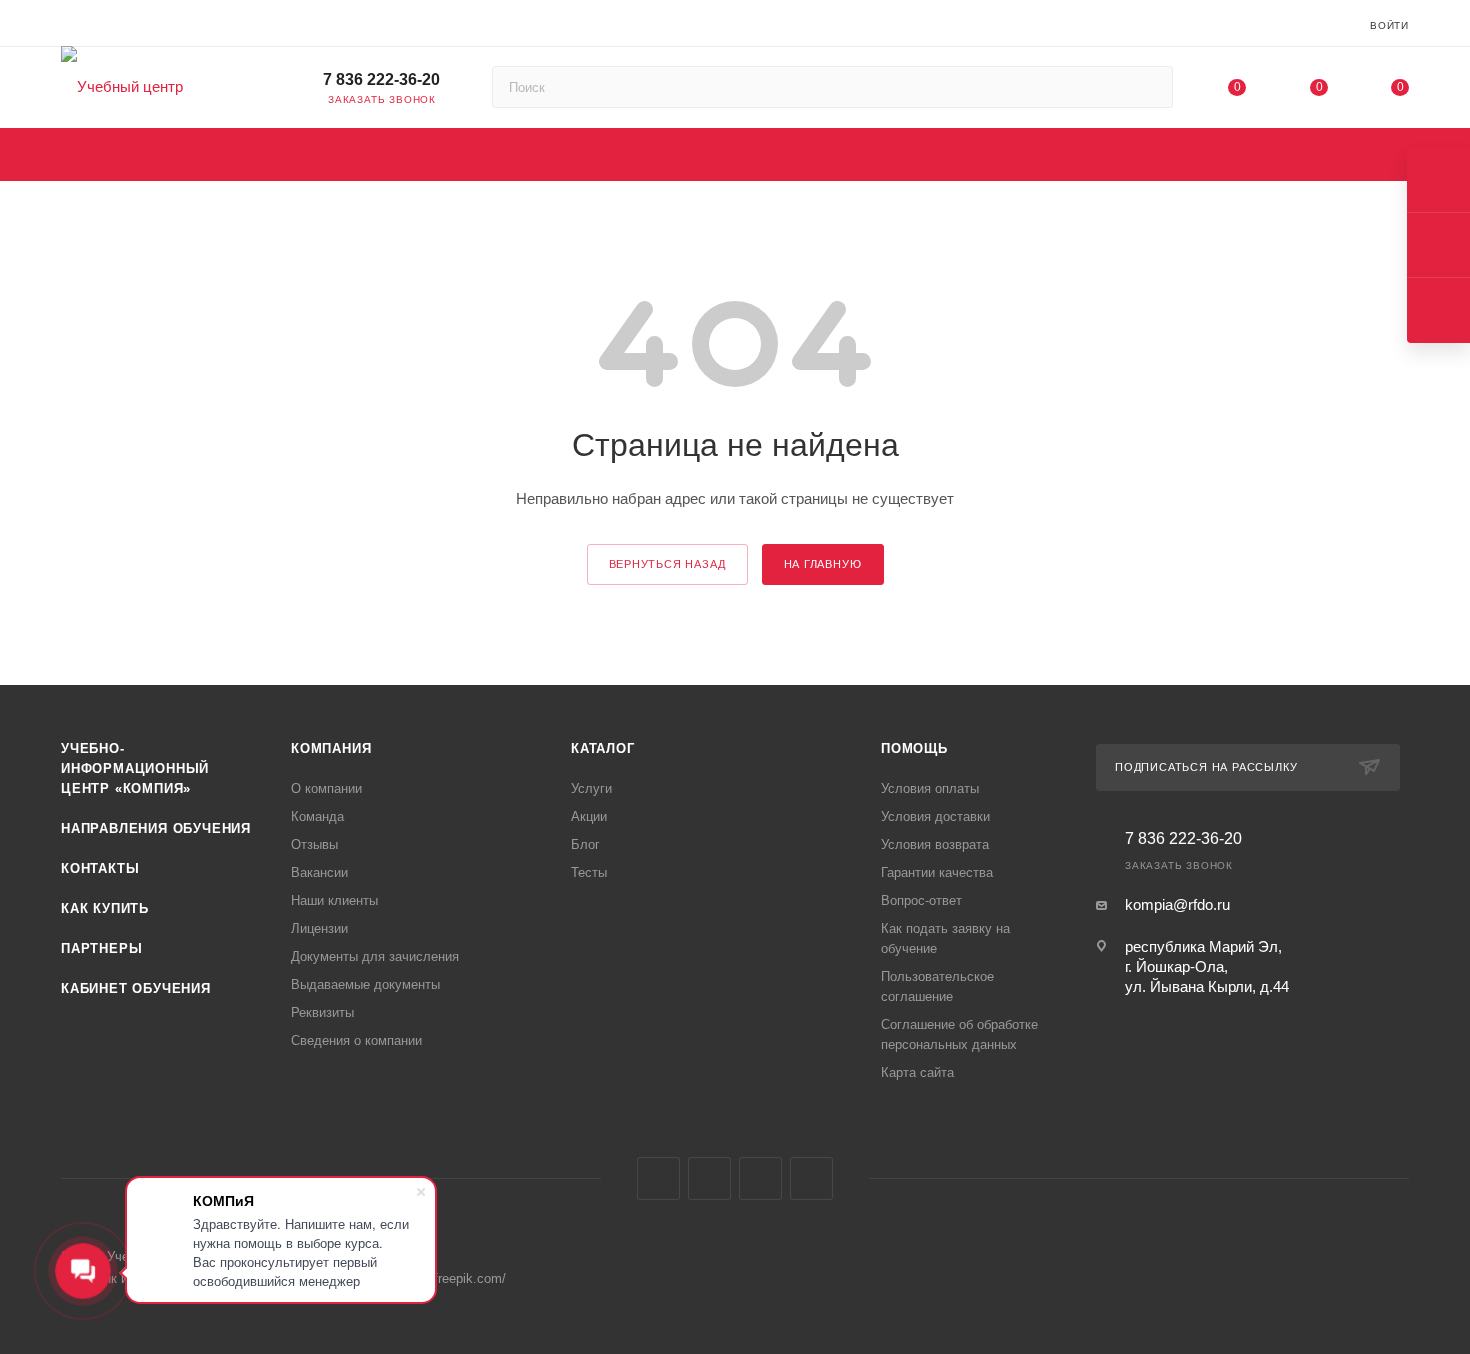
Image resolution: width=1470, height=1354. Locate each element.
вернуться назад (667, 564)
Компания (331, 748)
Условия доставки (935, 816)
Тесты (589, 872)
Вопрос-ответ (921, 900)
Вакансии (319, 872)
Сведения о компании (356, 1040)
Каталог (603, 748)
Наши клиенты (334, 900)
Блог (585, 844)
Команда (317, 816)
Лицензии (319, 928)
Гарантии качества (937, 872)
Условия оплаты (930, 788)
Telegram (709, 1178)
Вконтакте (658, 1178)
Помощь (914, 748)
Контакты (100, 868)
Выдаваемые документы (365, 984)
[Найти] (1148, 87)
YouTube (760, 1178)
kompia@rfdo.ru (1177, 904)
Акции (589, 816)
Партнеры (101, 948)
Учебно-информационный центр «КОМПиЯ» (135, 768)
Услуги (591, 788)
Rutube (811, 1178)
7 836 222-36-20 (381, 79)
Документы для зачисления (375, 956)
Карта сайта (917, 1072)
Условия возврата (935, 844)
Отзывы (314, 844)
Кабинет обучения (136, 988)
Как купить (105, 908)
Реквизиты (322, 1012)
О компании (326, 788)
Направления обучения (156, 828)
